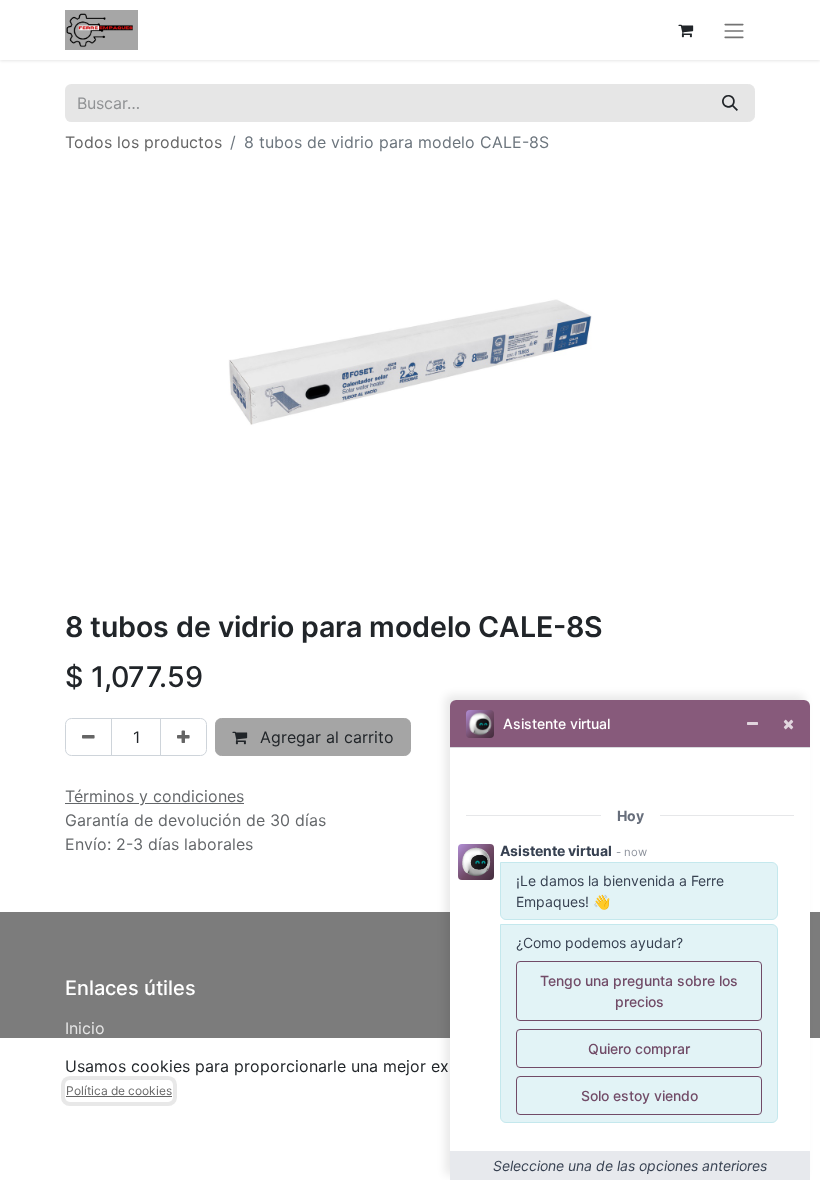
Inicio (85, 1028)
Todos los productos (143, 142)
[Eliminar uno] (88, 737)
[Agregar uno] (183, 737)
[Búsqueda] (730, 103)
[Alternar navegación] (734, 30)
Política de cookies (119, 1090)
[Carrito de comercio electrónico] (685, 30)
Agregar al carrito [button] (324, 737)
